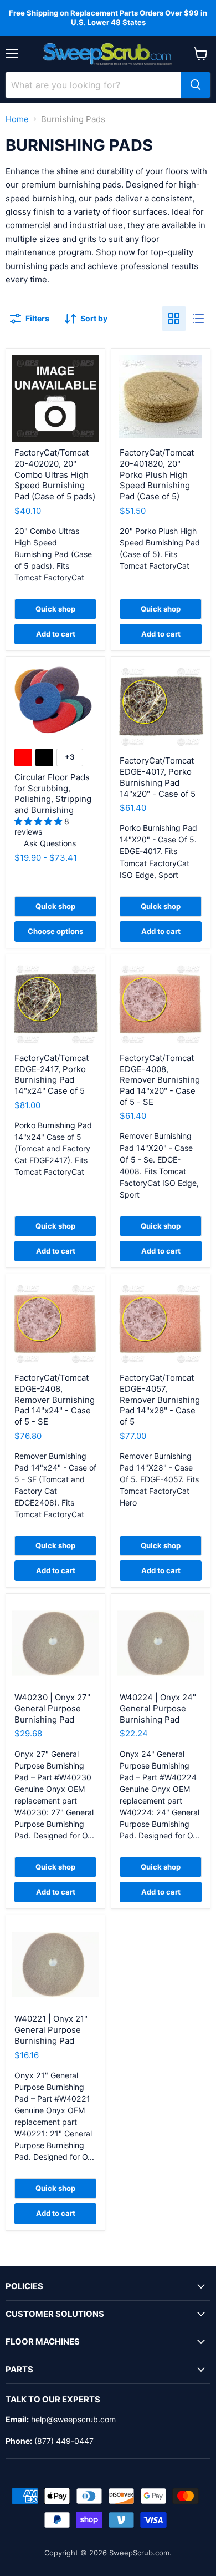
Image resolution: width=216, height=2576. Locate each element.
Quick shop (55, 609)
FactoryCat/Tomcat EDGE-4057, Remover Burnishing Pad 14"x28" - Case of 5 (160, 1400)
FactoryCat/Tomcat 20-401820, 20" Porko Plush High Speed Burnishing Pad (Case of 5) (157, 474)
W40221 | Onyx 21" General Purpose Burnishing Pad (51, 2029)
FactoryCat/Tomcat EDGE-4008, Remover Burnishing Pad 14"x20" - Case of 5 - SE (160, 1080)
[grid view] (174, 319)
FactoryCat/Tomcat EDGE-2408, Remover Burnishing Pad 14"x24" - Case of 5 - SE (55, 1400)
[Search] (196, 85)
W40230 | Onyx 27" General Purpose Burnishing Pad (52, 1708)
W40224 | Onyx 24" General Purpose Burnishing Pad (158, 1708)
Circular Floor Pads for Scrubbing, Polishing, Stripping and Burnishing (53, 794)
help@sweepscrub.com (73, 2419)
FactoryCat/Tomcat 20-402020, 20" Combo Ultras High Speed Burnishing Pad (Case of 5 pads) (55, 474)
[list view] (198, 319)
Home (17, 119)
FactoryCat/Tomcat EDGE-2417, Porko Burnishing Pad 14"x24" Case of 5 (52, 1074)
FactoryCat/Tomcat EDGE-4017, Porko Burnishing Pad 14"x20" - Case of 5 (158, 777)
